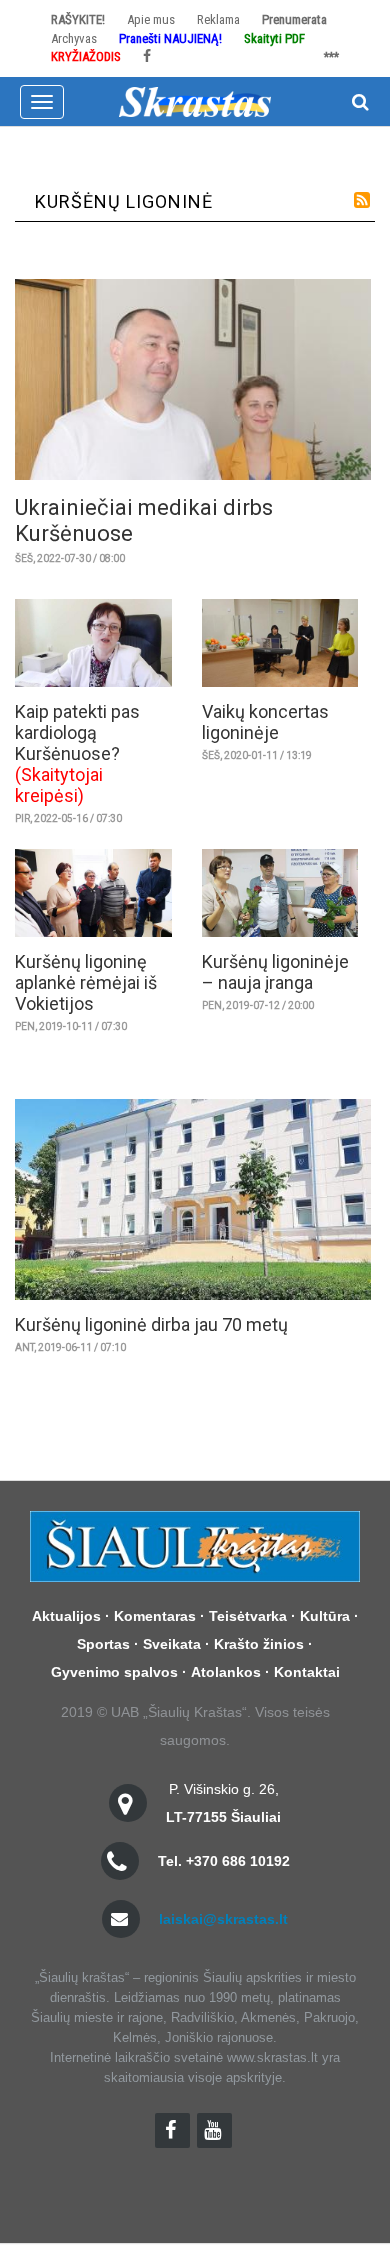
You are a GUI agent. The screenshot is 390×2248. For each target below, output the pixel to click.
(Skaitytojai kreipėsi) (59, 785)
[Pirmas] (195, 100)
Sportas (103, 1644)
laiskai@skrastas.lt (223, 1919)
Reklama (218, 19)
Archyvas (74, 38)
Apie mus (151, 19)
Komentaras (155, 1616)
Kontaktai (307, 1672)
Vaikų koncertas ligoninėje (265, 722)
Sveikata (172, 1644)
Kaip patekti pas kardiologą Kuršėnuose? (77, 732)
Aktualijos (66, 1616)
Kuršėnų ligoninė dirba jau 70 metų (151, 1324)
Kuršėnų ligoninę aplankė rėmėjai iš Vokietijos (86, 982)
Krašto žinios (259, 1644)
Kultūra (325, 1616)
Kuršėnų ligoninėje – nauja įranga (275, 972)
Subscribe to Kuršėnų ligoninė (362, 200)
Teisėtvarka (248, 1616)
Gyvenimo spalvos (114, 1672)
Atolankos (226, 1672)
